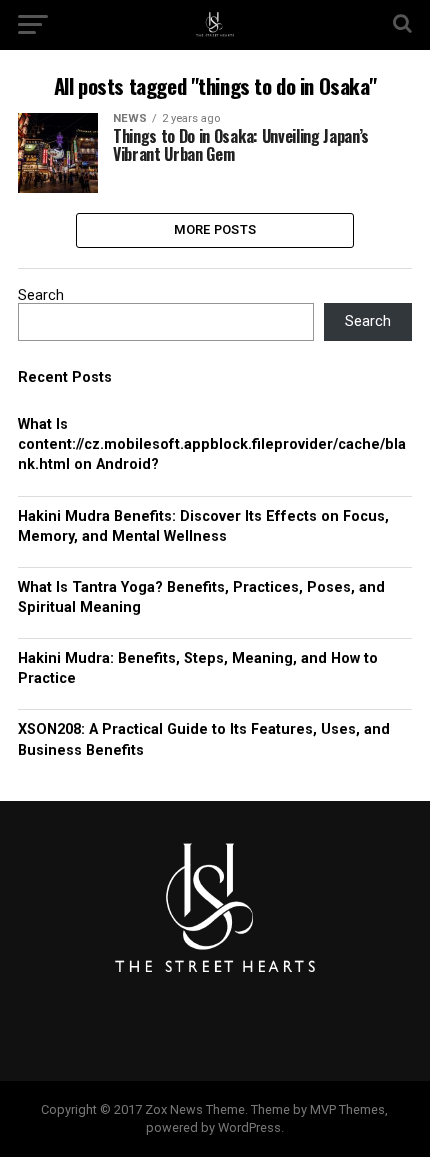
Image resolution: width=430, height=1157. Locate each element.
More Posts (215, 229)
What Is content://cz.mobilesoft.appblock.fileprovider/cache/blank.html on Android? (212, 444)
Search (41, 295)
